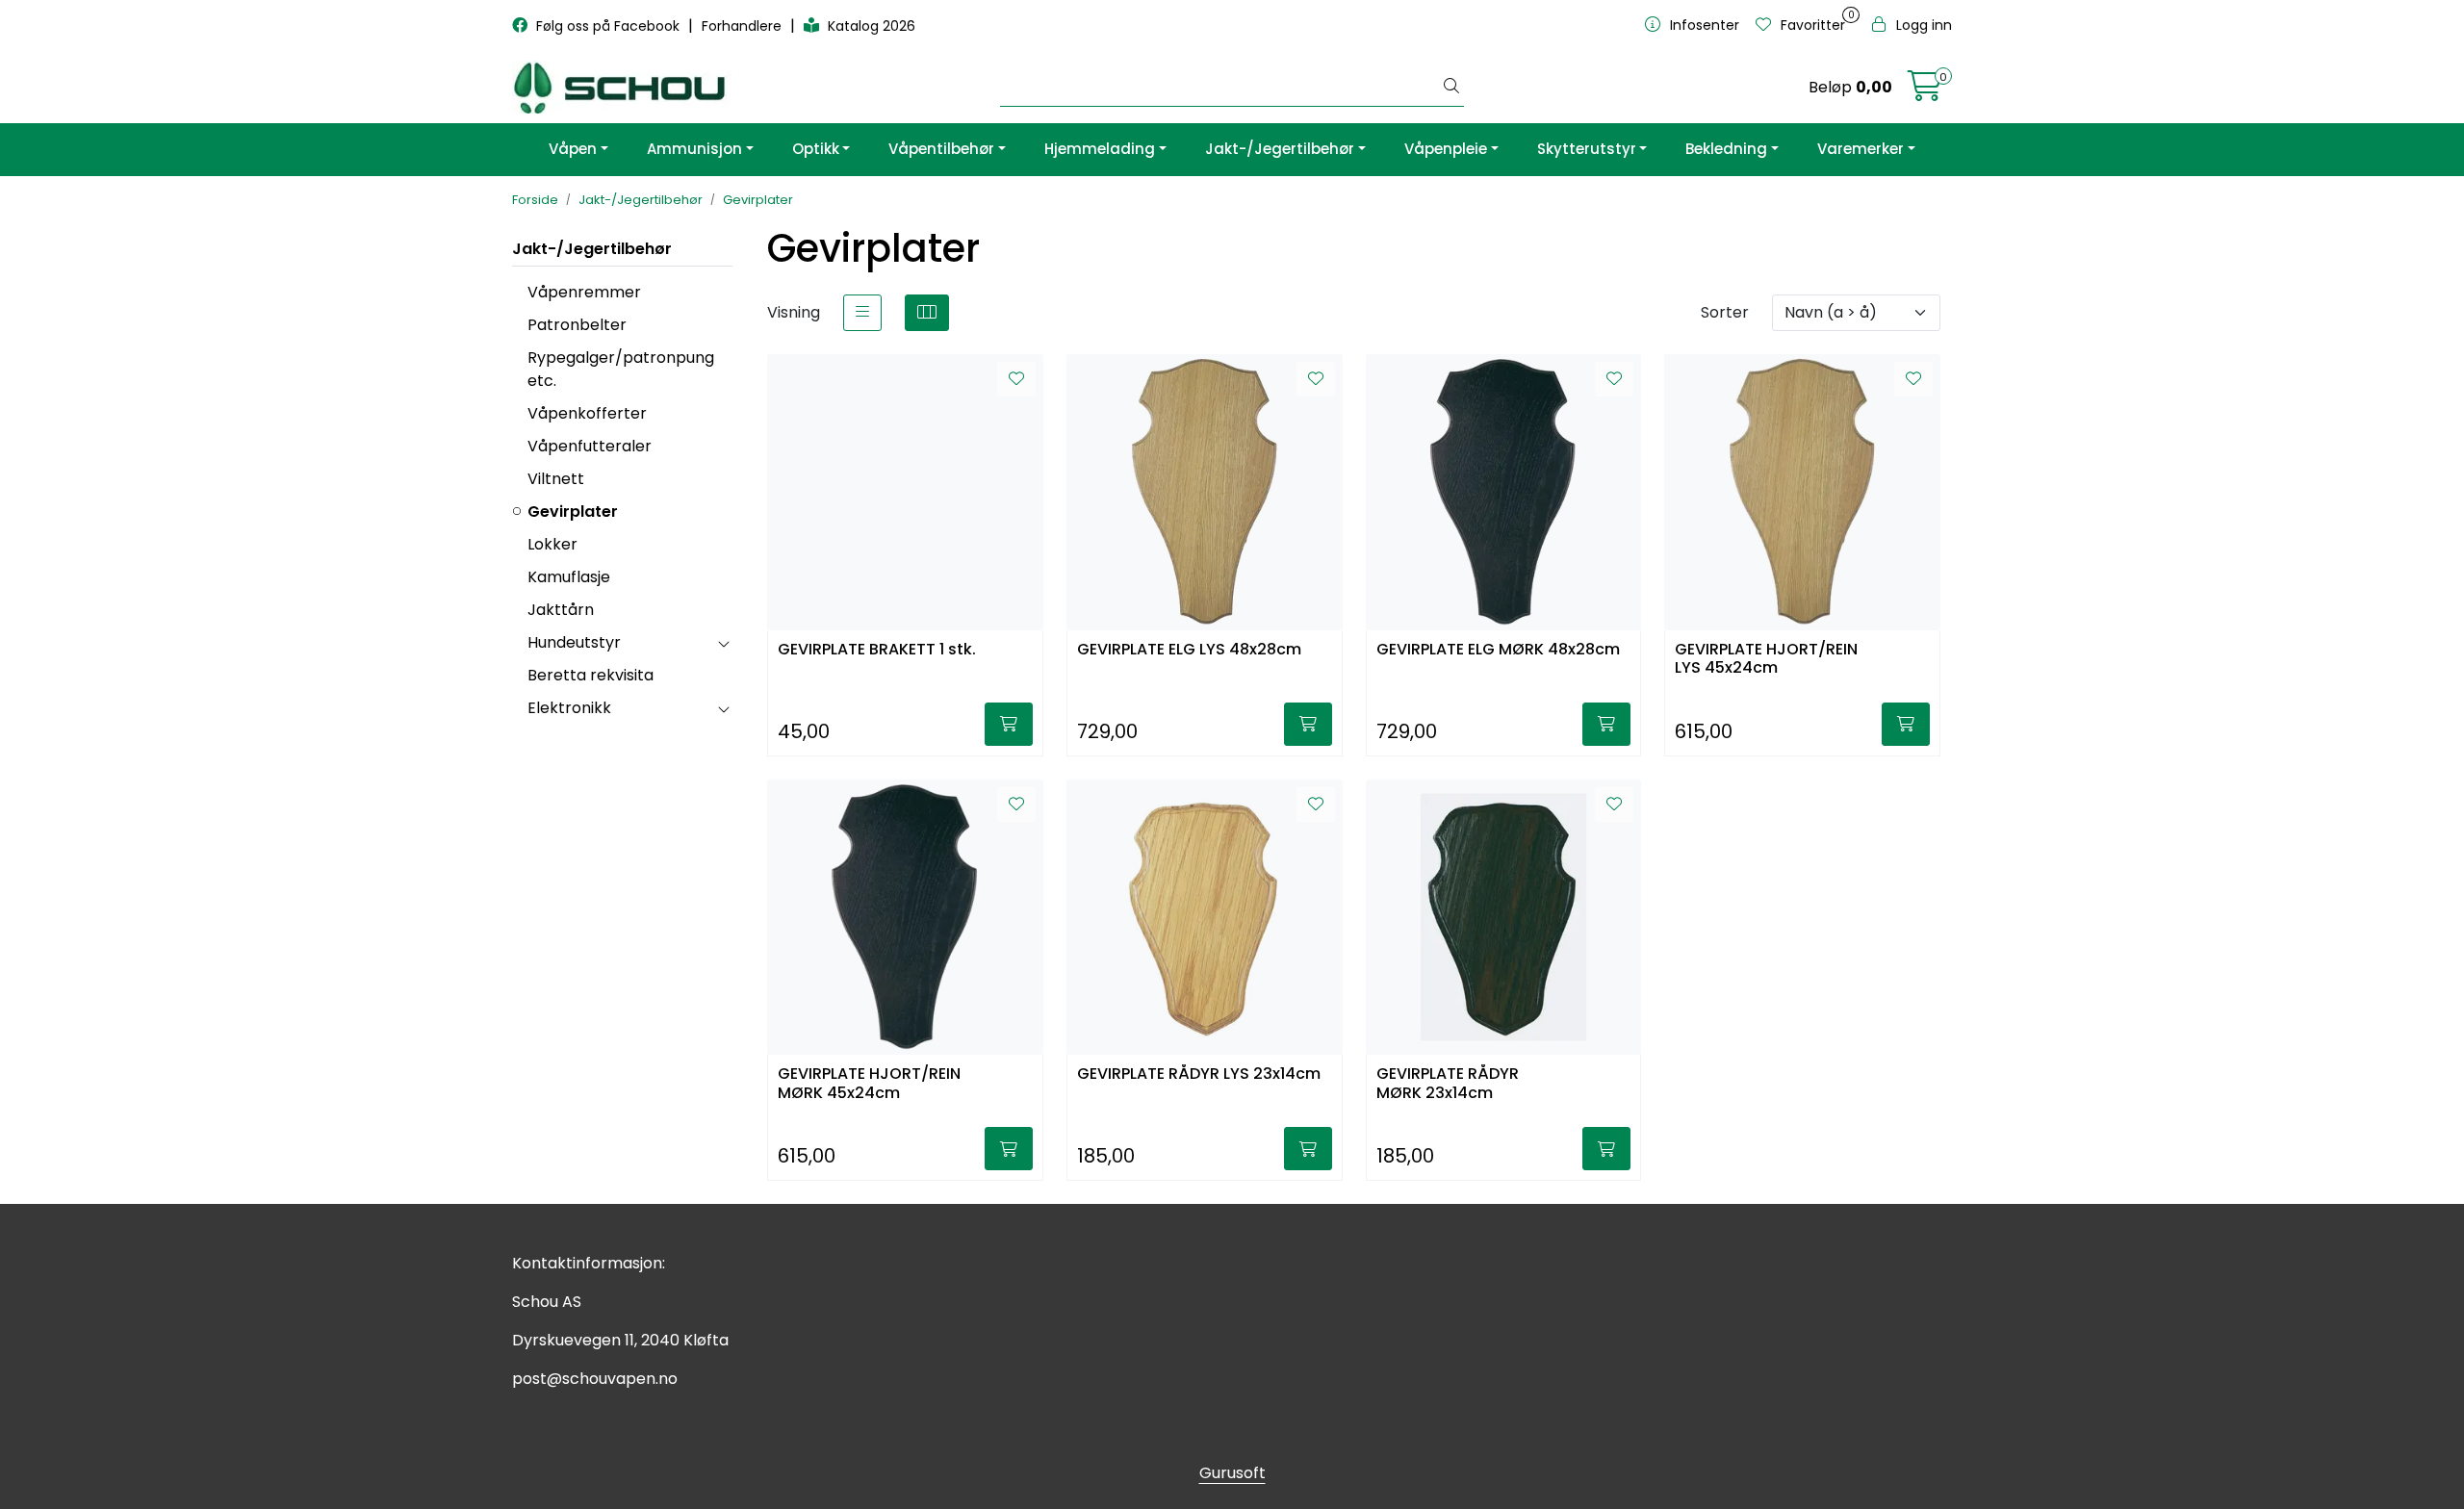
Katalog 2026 (870, 26)
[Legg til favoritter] (1016, 379)
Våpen (573, 149)
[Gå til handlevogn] (1925, 92)
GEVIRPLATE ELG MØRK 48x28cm (1498, 650)
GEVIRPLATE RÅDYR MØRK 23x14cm (1448, 1084)
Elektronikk (569, 708)
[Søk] (1451, 88)
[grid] (927, 313)
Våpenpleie (1446, 149)
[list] (862, 313)
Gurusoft (1232, 1473)
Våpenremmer (584, 292)
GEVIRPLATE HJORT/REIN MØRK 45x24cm (869, 1084)
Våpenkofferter (587, 413)
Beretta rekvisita (590, 675)
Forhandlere (744, 26)
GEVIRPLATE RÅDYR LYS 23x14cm (1199, 1074)
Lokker (552, 544)
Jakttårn (561, 610)
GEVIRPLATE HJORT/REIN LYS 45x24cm (1766, 659)
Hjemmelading (1100, 149)
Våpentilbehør (941, 149)
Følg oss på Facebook (608, 26)
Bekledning (1726, 149)
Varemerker (1861, 149)
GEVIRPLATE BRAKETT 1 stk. (877, 650)
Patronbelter (577, 325)
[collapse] (723, 643)
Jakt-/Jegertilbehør (1280, 149)
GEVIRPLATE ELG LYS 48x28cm (1189, 650)
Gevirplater (573, 512)
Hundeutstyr (574, 642)
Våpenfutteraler (590, 446)
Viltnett (556, 479)
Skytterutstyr (1587, 149)
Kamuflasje (569, 577)
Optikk (816, 149)
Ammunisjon (694, 149)
